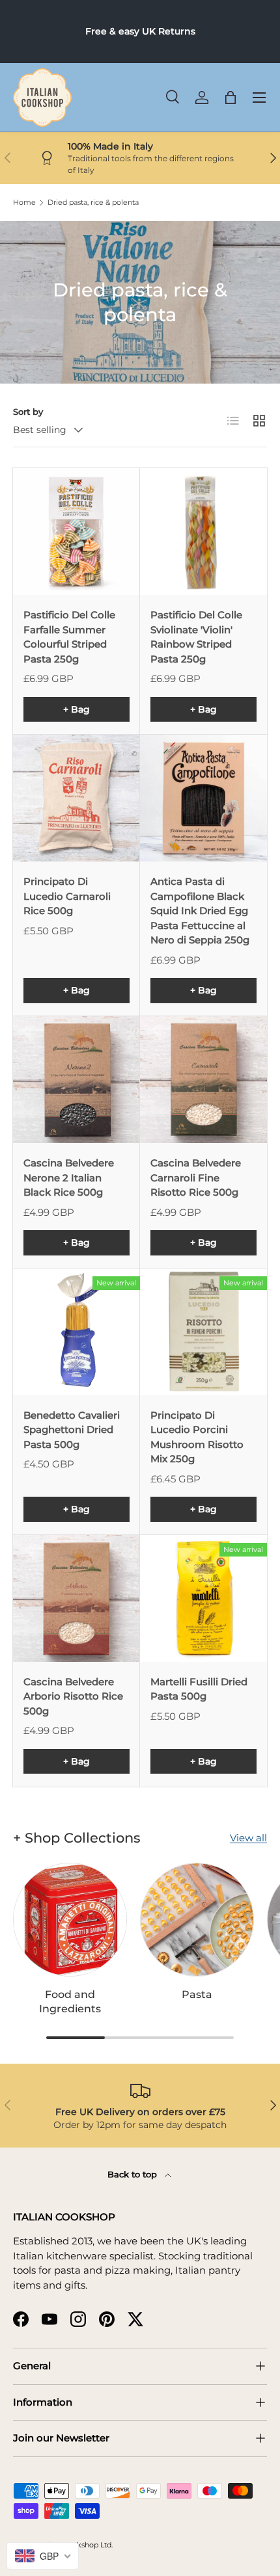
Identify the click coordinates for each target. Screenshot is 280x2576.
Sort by (28, 412)
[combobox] (43, 2556)
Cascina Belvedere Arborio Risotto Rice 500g (73, 1696)
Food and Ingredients (70, 2001)
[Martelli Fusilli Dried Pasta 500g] (203, 1598)
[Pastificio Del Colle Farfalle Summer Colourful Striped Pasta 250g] (77, 532)
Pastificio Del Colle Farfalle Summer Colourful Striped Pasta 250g (69, 637)
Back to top (133, 2174)
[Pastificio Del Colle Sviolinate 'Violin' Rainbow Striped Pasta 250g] (203, 532)
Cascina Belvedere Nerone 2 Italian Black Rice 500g (69, 1177)
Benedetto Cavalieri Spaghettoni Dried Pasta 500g (72, 1430)
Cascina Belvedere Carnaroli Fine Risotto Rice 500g (196, 1177)
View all (248, 1838)
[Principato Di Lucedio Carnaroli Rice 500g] (77, 798)
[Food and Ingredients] (70, 1920)
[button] (231, 98)
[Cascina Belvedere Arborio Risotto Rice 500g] (77, 1598)
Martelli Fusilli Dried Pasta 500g (199, 1689)
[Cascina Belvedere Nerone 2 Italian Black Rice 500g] (77, 1080)
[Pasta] (197, 1920)
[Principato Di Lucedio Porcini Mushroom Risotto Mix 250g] (203, 1332)
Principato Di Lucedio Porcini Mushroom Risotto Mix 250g (197, 1437)
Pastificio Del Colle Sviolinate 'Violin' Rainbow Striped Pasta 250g (196, 637)
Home (24, 203)
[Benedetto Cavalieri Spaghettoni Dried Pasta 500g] (77, 1332)
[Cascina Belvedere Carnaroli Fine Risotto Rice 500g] (203, 1080)
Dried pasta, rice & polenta (93, 203)
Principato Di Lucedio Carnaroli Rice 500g (67, 896)
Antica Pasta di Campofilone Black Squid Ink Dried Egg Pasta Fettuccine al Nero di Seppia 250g (200, 911)
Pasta (197, 1994)
